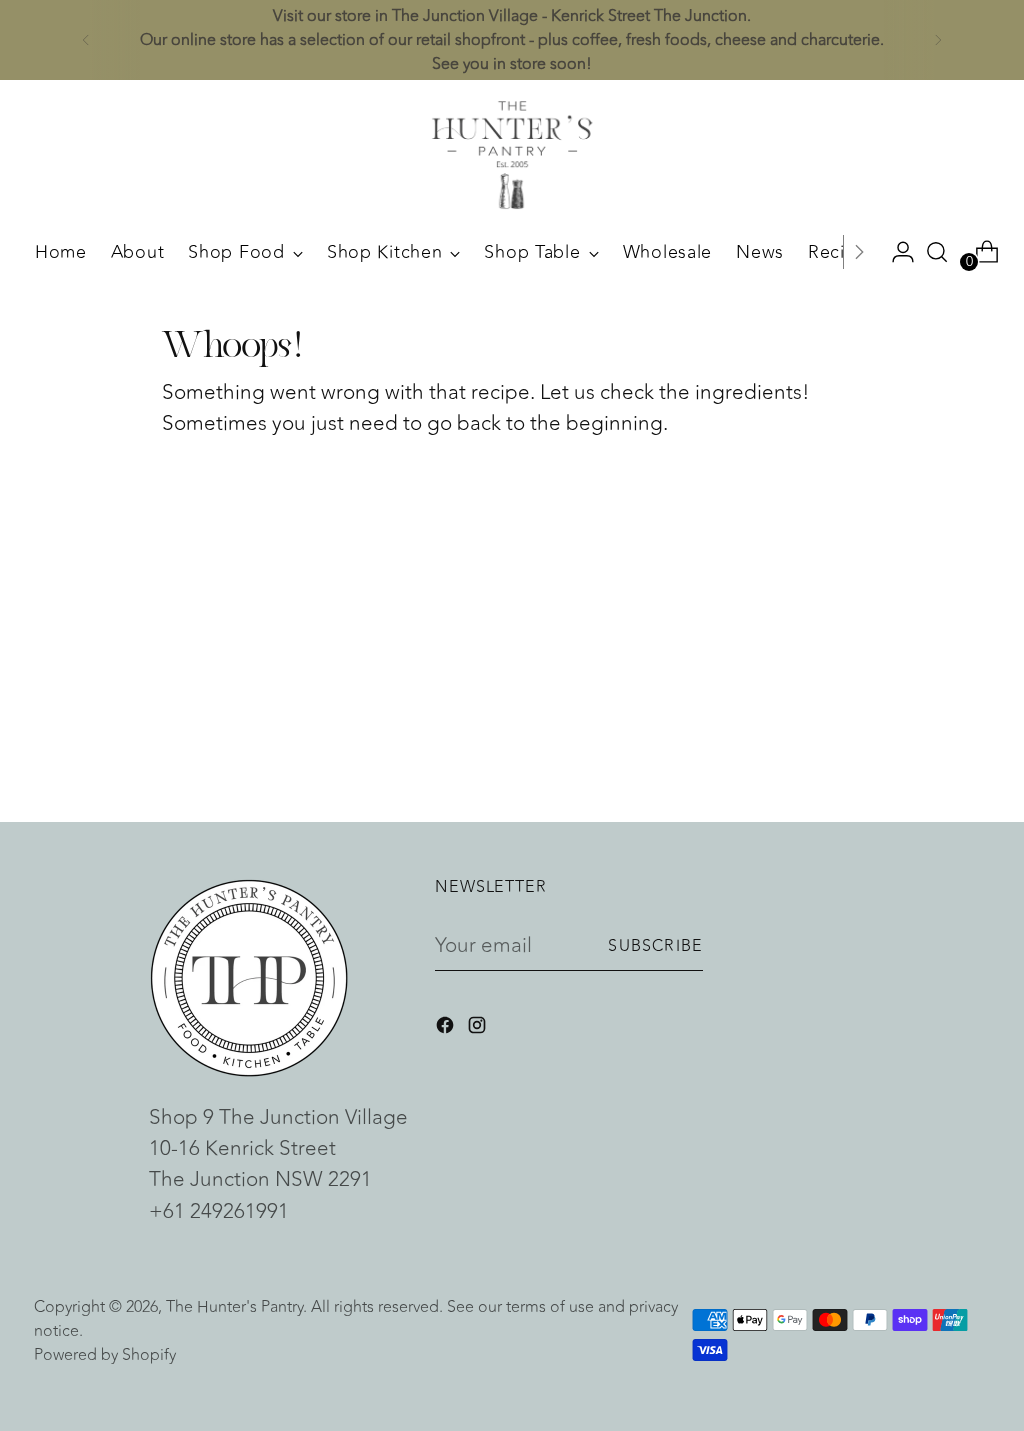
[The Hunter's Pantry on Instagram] (479, 1028)
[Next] (938, 40)
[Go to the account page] (895, 252)
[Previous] (86, 40)
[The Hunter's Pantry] (512, 155)
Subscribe (655, 946)
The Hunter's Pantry (234, 1307)
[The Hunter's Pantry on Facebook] (447, 1028)
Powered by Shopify (105, 1355)
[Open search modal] (937, 252)
